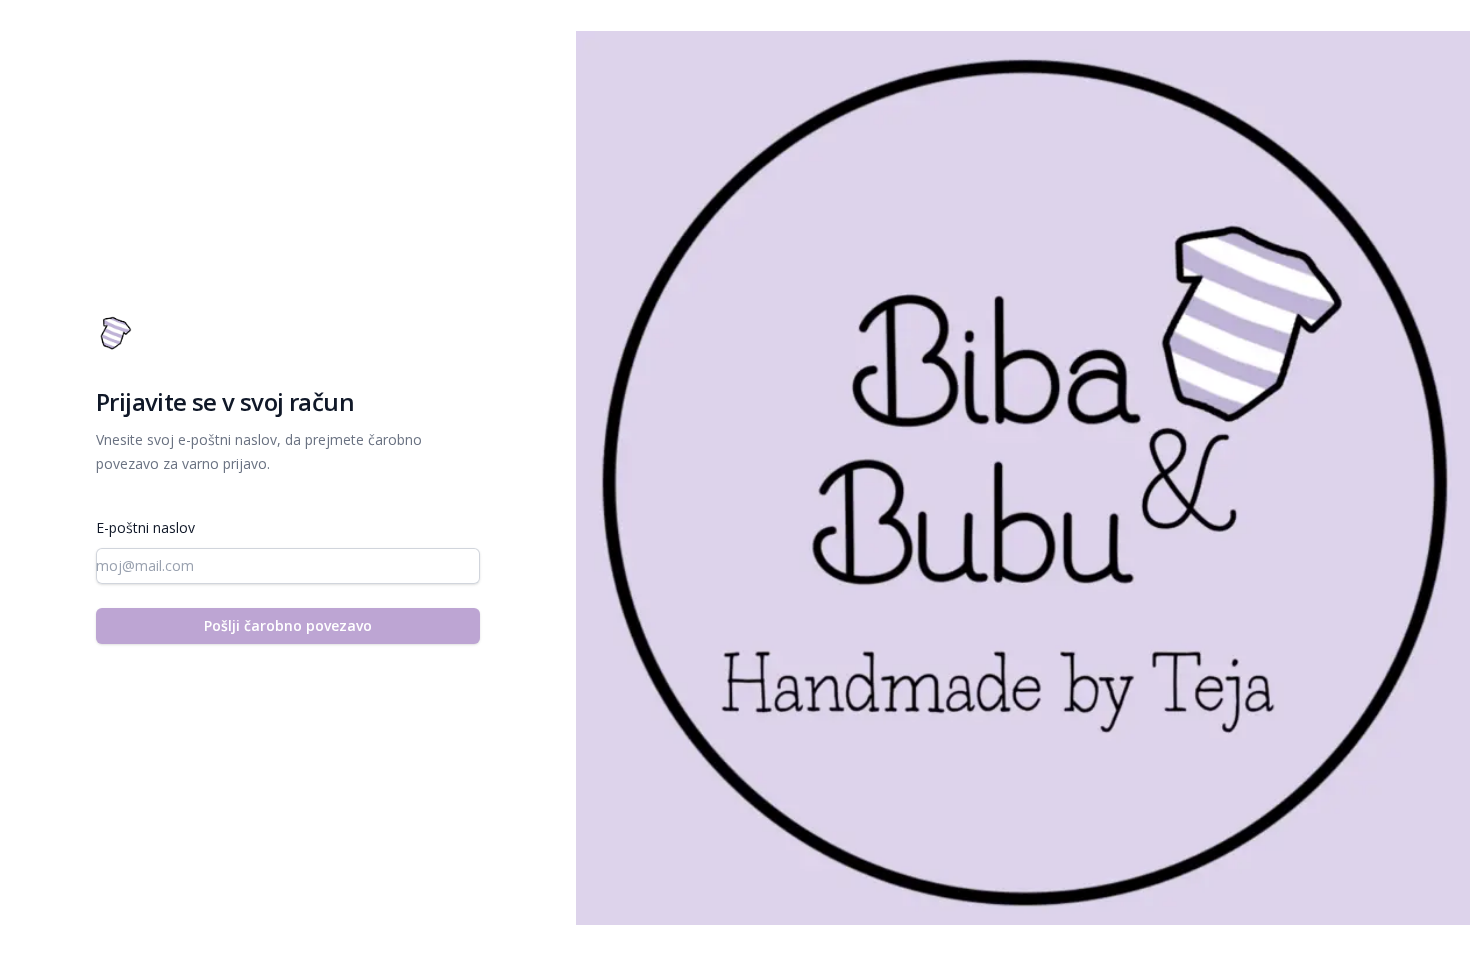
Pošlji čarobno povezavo (288, 625)
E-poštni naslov (145, 527)
